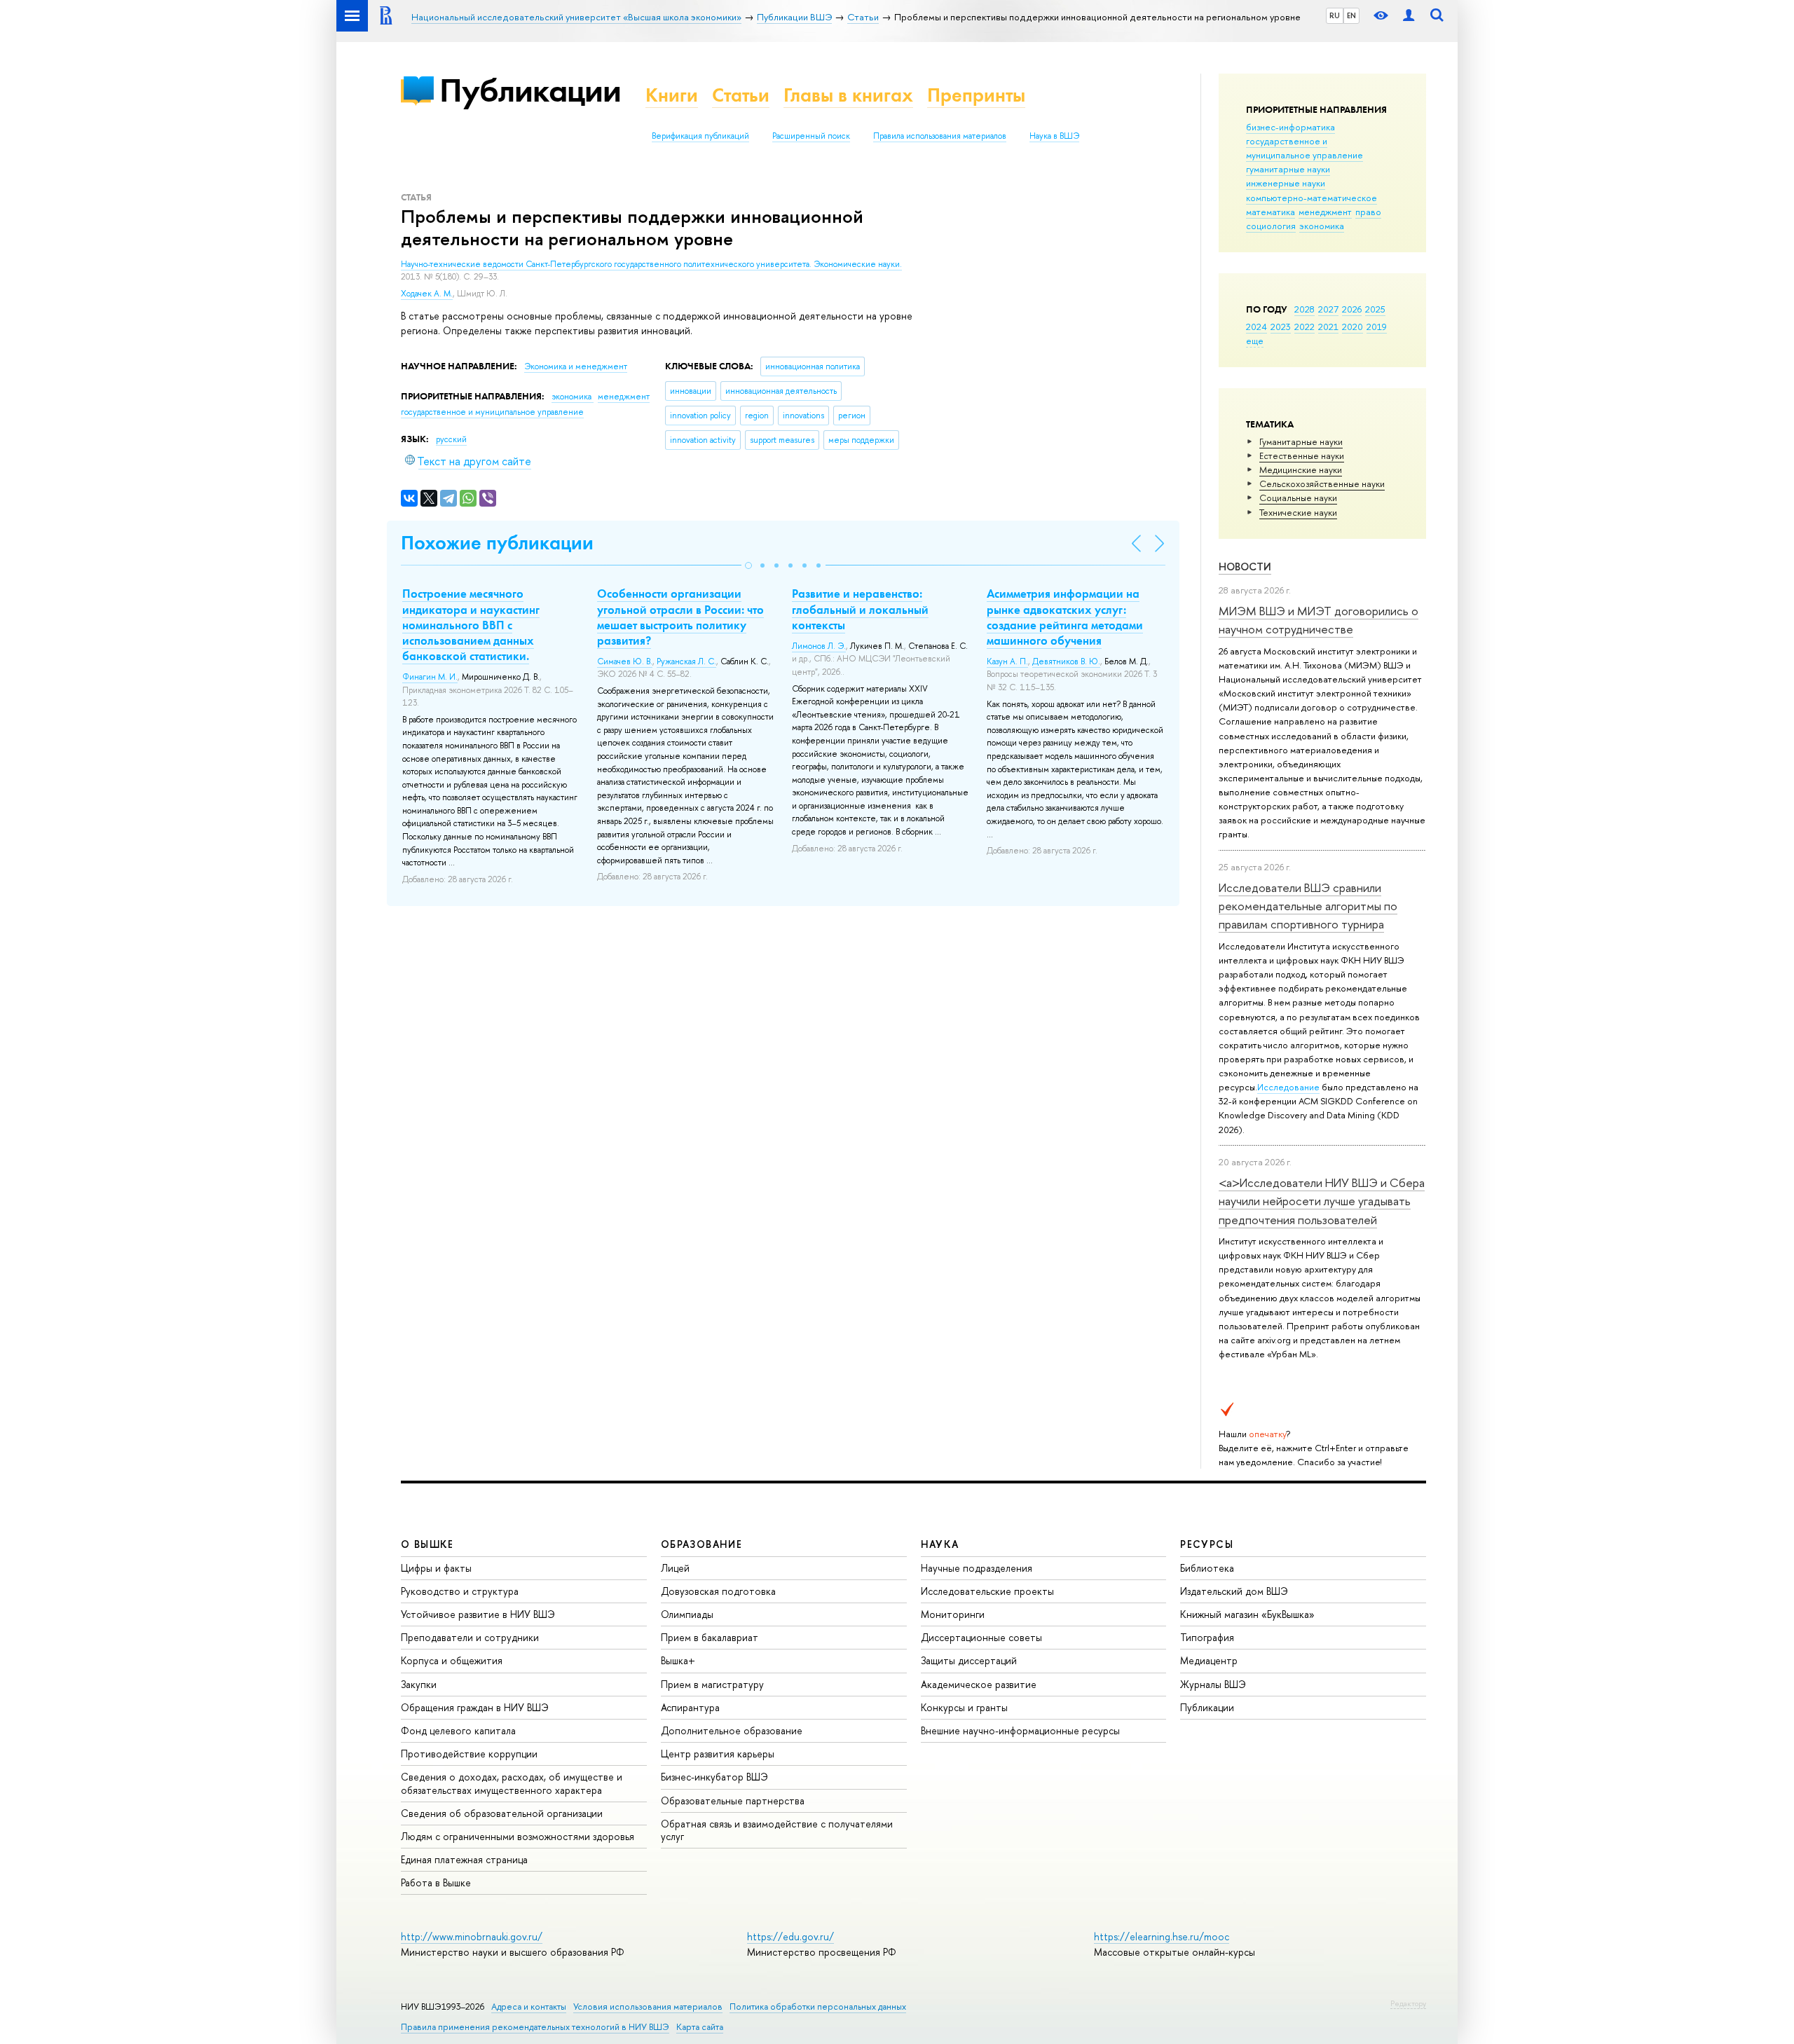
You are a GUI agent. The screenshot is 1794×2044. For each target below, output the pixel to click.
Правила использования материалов (940, 136)
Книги (672, 95)
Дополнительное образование (732, 1730)
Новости (1245, 567)
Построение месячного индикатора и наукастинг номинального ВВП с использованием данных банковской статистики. (471, 624)
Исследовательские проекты (987, 1591)
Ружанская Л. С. (686, 661)
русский (451, 439)
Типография (1207, 1637)
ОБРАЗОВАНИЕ (701, 1544)
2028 (1305, 309)
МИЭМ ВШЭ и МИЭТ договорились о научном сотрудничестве (1319, 620)
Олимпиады (687, 1614)
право (1368, 212)
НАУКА (940, 1544)
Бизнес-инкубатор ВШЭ (714, 1777)
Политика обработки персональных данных (818, 2007)
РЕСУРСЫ (1207, 1544)
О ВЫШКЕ (427, 1544)
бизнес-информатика (1290, 127)
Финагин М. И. (430, 677)
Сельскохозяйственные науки (1322, 483)
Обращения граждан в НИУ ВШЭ (475, 1707)
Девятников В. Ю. (1066, 661)
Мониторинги (953, 1614)
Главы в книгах (848, 95)
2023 (1281, 327)
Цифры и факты (436, 1568)
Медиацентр (1209, 1660)
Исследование (1288, 1087)
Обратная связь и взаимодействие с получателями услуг (777, 1830)
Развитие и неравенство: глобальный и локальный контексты (860, 609)
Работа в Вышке (436, 1882)
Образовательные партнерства (733, 1800)
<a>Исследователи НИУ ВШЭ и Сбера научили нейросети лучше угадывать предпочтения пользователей (1322, 1201)
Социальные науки (1298, 498)
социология (1271, 226)
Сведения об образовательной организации (502, 1813)
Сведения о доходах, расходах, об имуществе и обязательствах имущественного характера (512, 1783)
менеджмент (1325, 212)
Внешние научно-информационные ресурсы (1020, 1730)
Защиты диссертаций (969, 1660)
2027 (1328, 309)
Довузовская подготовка (718, 1591)
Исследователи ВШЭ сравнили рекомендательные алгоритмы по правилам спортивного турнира (1308, 906)
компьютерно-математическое (1312, 198)
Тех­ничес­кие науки (1298, 512)
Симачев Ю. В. (625, 661)
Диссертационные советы (981, 1637)
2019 (1377, 327)
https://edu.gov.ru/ (790, 1936)
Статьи (741, 95)
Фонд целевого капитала (458, 1730)
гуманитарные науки (1288, 169)
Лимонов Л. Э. (819, 646)
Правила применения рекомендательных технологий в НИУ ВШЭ (535, 2027)
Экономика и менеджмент (576, 366)
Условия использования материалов (648, 2007)
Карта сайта (700, 2027)
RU (1335, 15)
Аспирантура (690, 1707)
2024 (1257, 327)
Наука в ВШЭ (1054, 136)
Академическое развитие (979, 1684)
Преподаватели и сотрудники (470, 1637)
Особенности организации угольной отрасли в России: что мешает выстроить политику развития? (680, 617)
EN (1351, 15)
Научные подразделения (977, 1568)
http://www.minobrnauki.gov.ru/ (472, 1936)
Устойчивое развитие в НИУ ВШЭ (478, 1614)
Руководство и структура (460, 1591)
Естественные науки (1302, 455)
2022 (1305, 327)
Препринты (976, 95)
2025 (1375, 309)
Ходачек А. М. (427, 294)
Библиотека (1207, 1568)
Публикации (530, 90)
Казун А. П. (1007, 661)
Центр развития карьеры (718, 1754)
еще (1255, 341)
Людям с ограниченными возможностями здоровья (518, 1836)
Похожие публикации (497, 543)
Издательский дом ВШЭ (1234, 1591)
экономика (1322, 226)
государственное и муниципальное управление (1305, 148)
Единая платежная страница (464, 1859)
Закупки (419, 1684)
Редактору (1408, 2003)
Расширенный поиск (811, 136)
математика (1271, 212)
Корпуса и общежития (452, 1660)
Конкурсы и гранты (964, 1707)
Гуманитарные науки (1301, 441)
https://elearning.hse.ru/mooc (1162, 1936)
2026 (1352, 309)
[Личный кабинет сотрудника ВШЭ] (1409, 16)
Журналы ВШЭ (1213, 1684)
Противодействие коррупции (469, 1754)
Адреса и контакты (529, 2007)
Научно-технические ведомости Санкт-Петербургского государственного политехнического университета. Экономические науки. (651, 264)
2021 (1328, 327)
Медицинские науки (1301, 469)
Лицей (675, 1568)
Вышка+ (678, 1660)
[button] (748, 565)
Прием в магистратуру (712, 1684)
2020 (1353, 327)
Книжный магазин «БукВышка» (1247, 1614)
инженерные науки (1286, 183)
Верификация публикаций (700, 136)
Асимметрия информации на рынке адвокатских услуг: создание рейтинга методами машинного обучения (1065, 617)
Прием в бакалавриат (710, 1637)
